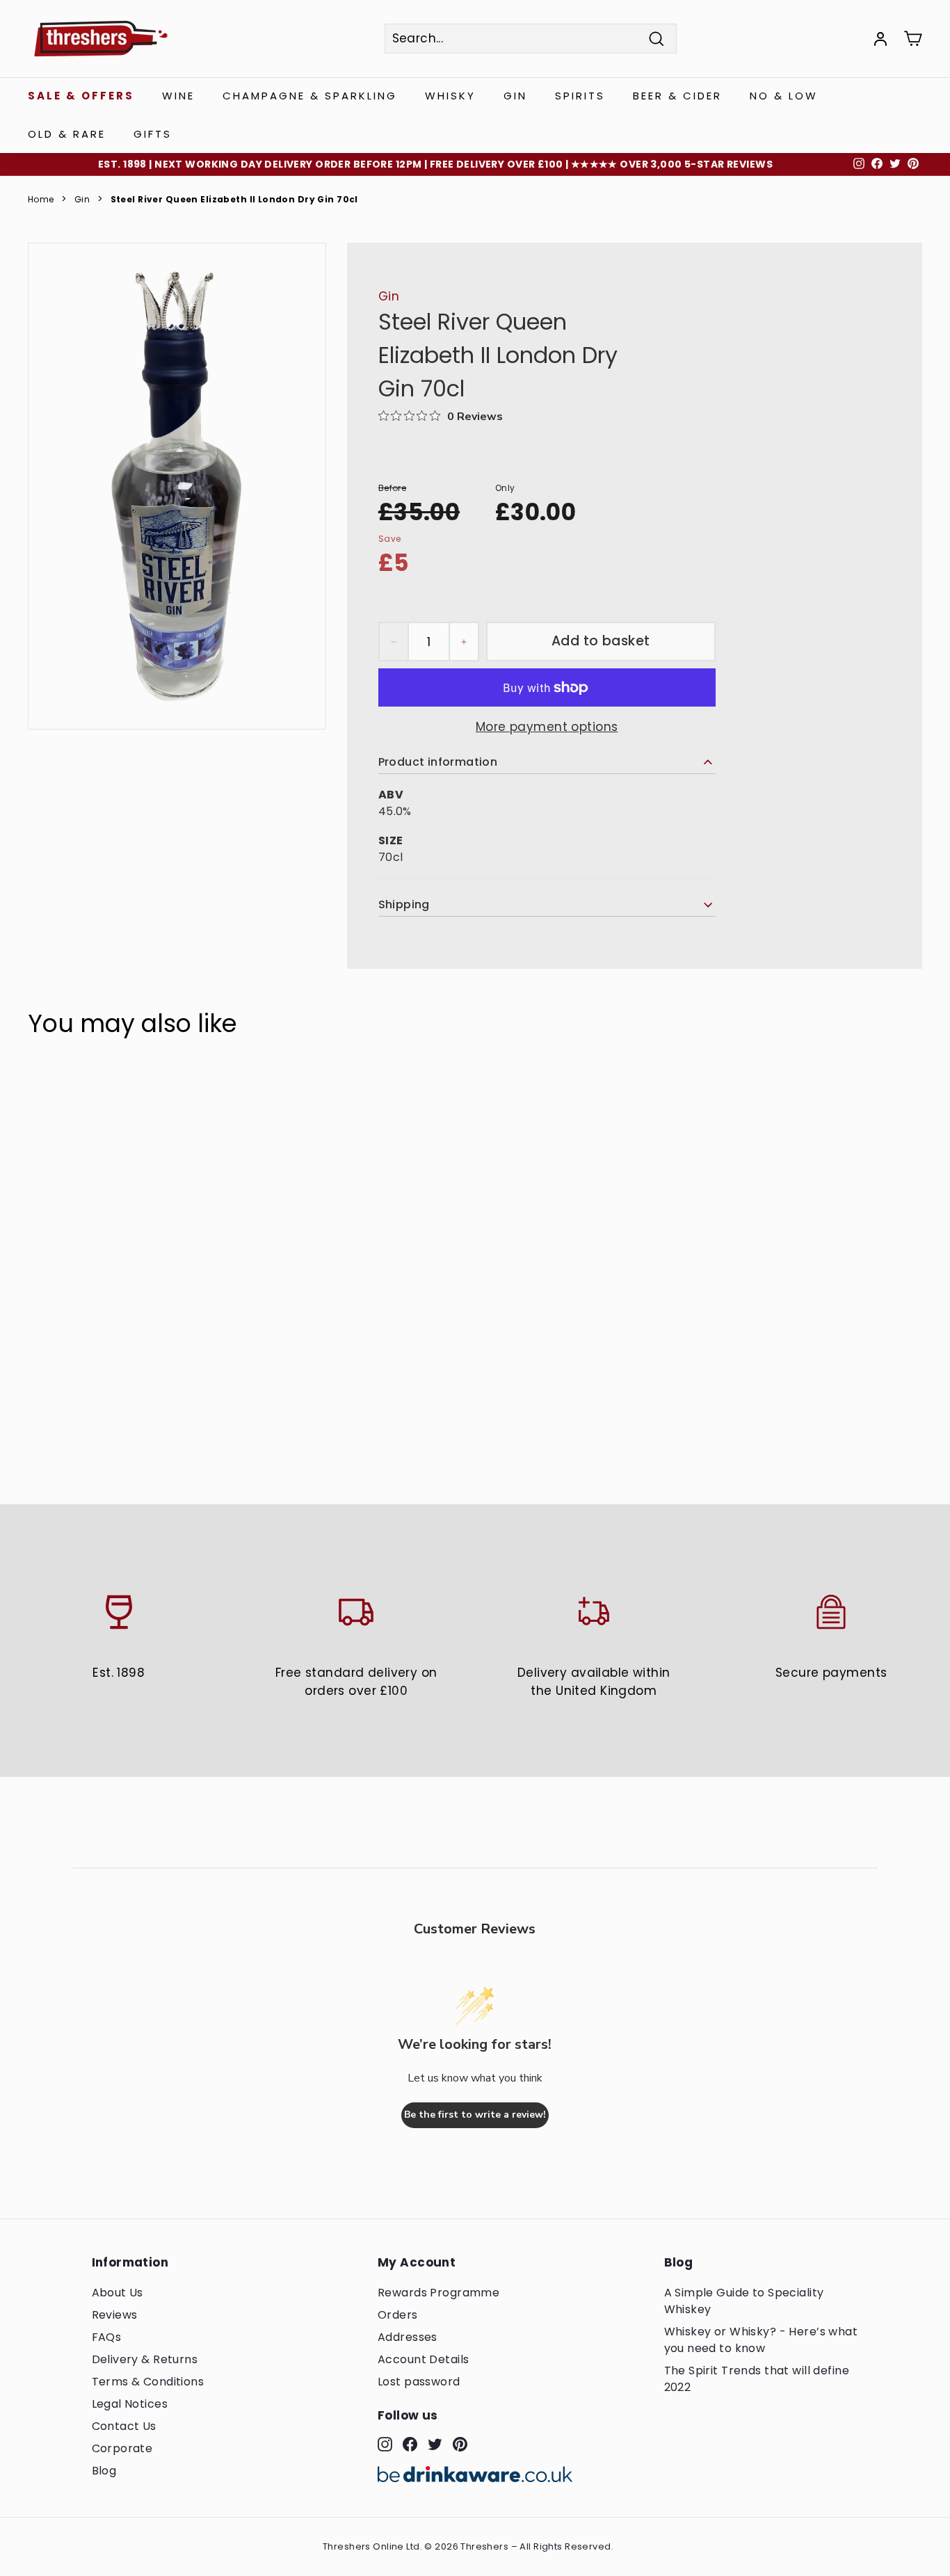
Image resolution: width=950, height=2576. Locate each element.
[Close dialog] (734, 1097)
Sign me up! (338, 1352)
